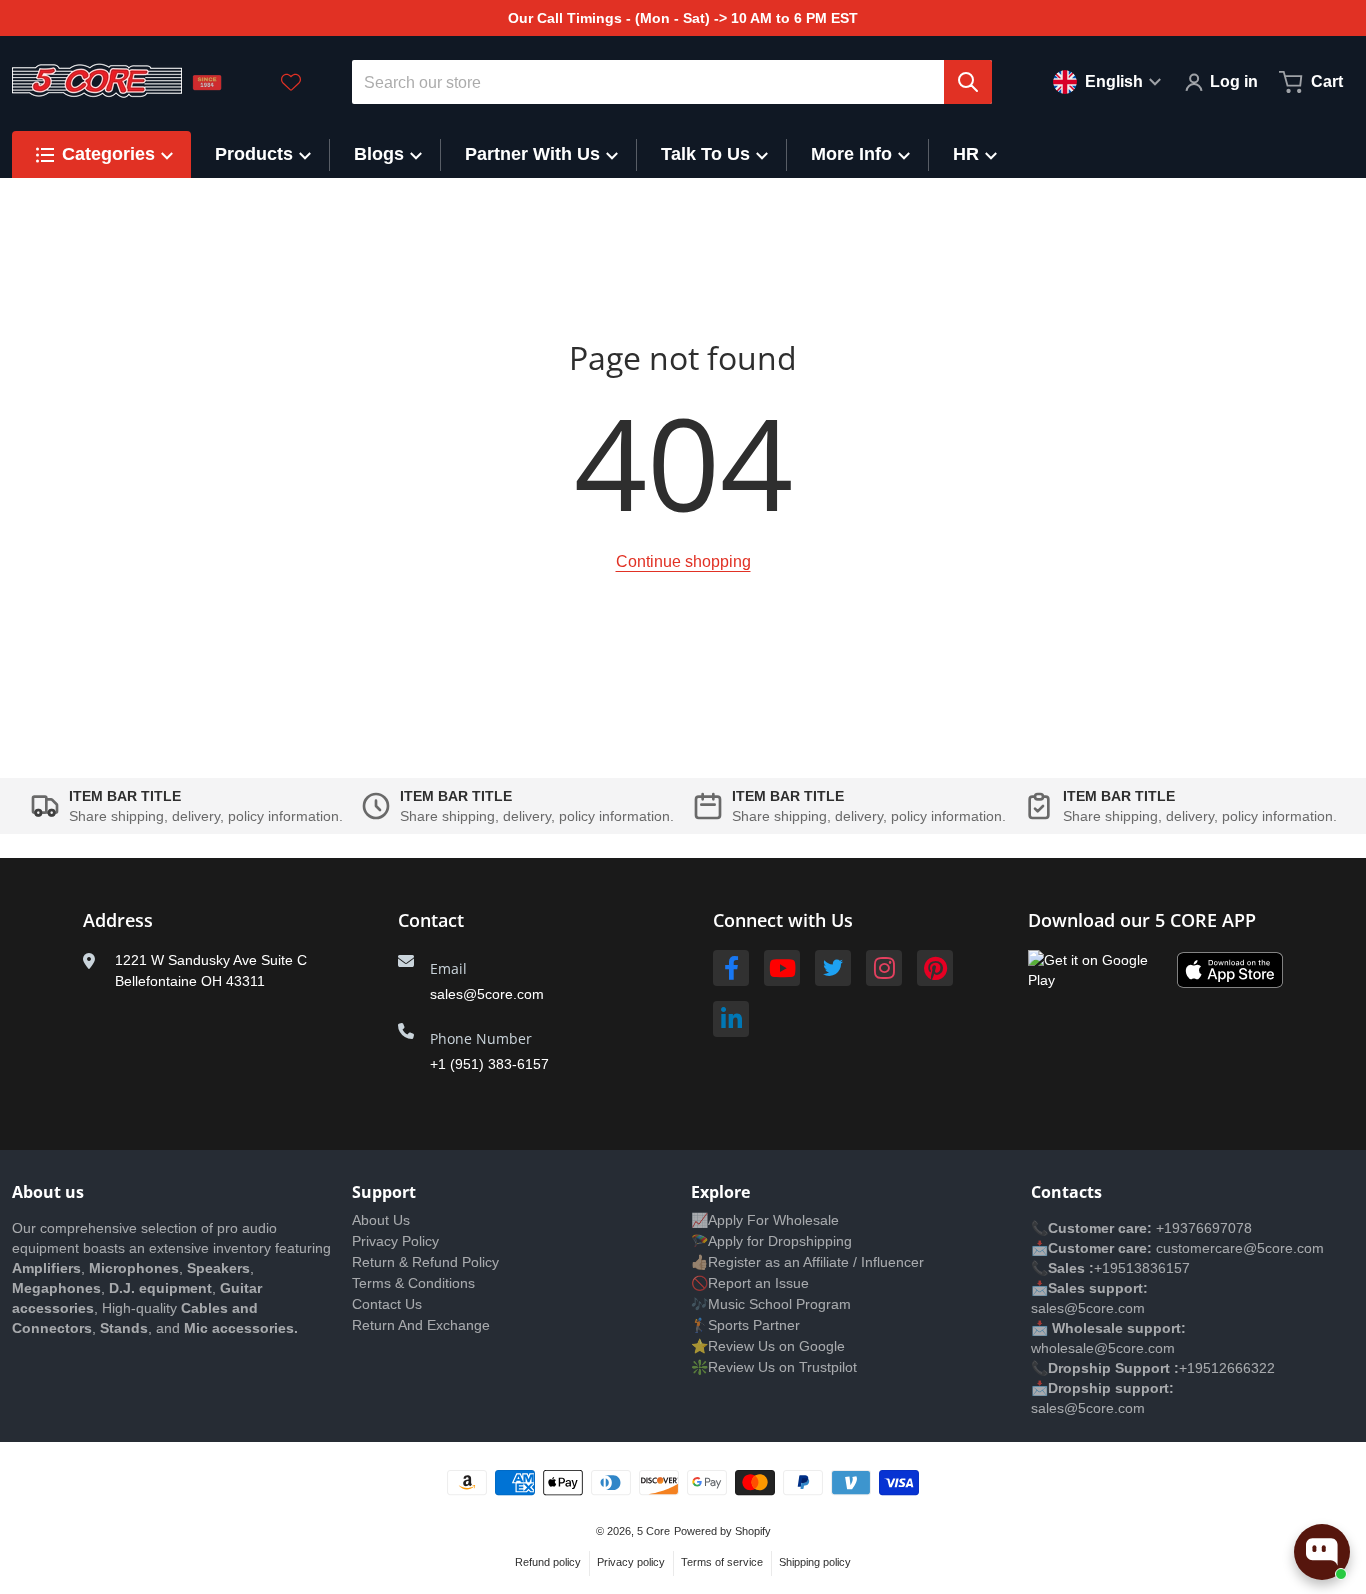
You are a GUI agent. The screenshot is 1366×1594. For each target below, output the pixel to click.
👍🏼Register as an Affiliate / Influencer (807, 1262)
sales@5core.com (487, 994)
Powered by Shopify (722, 1531)
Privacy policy (631, 1562)
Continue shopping (683, 561)
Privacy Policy (395, 1241)
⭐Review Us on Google (768, 1346)
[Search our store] (968, 82)
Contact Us (387, 1304)
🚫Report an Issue (750, 1283)
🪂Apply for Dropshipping (771, 1241)
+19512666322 (1227, 1368)
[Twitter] (833, 968)
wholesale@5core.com (1103, 1348)
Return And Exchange (421, 1325)
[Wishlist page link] (291, 82)
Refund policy (548, 1562)
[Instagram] (884, 968)
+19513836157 (1142, 1268)
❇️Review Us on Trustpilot (774, 1367)
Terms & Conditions (413, 1283)
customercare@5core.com (1238, 1248)
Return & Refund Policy (425, 1262)
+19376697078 (1204, 1228)
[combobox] (672, 82)
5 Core (653, 1531)
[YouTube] (782, 968)
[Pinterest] (935, 968)
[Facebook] (731, 968)
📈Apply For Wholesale (765, 1220)
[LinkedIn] (731, 1019)
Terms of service (722, 1562)
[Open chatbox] (1322, 1552)
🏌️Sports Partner (745, 1325)
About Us (381, 1220)
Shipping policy (815, 1562)
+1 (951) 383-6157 (489, 1064)
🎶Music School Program (771, 1304)
